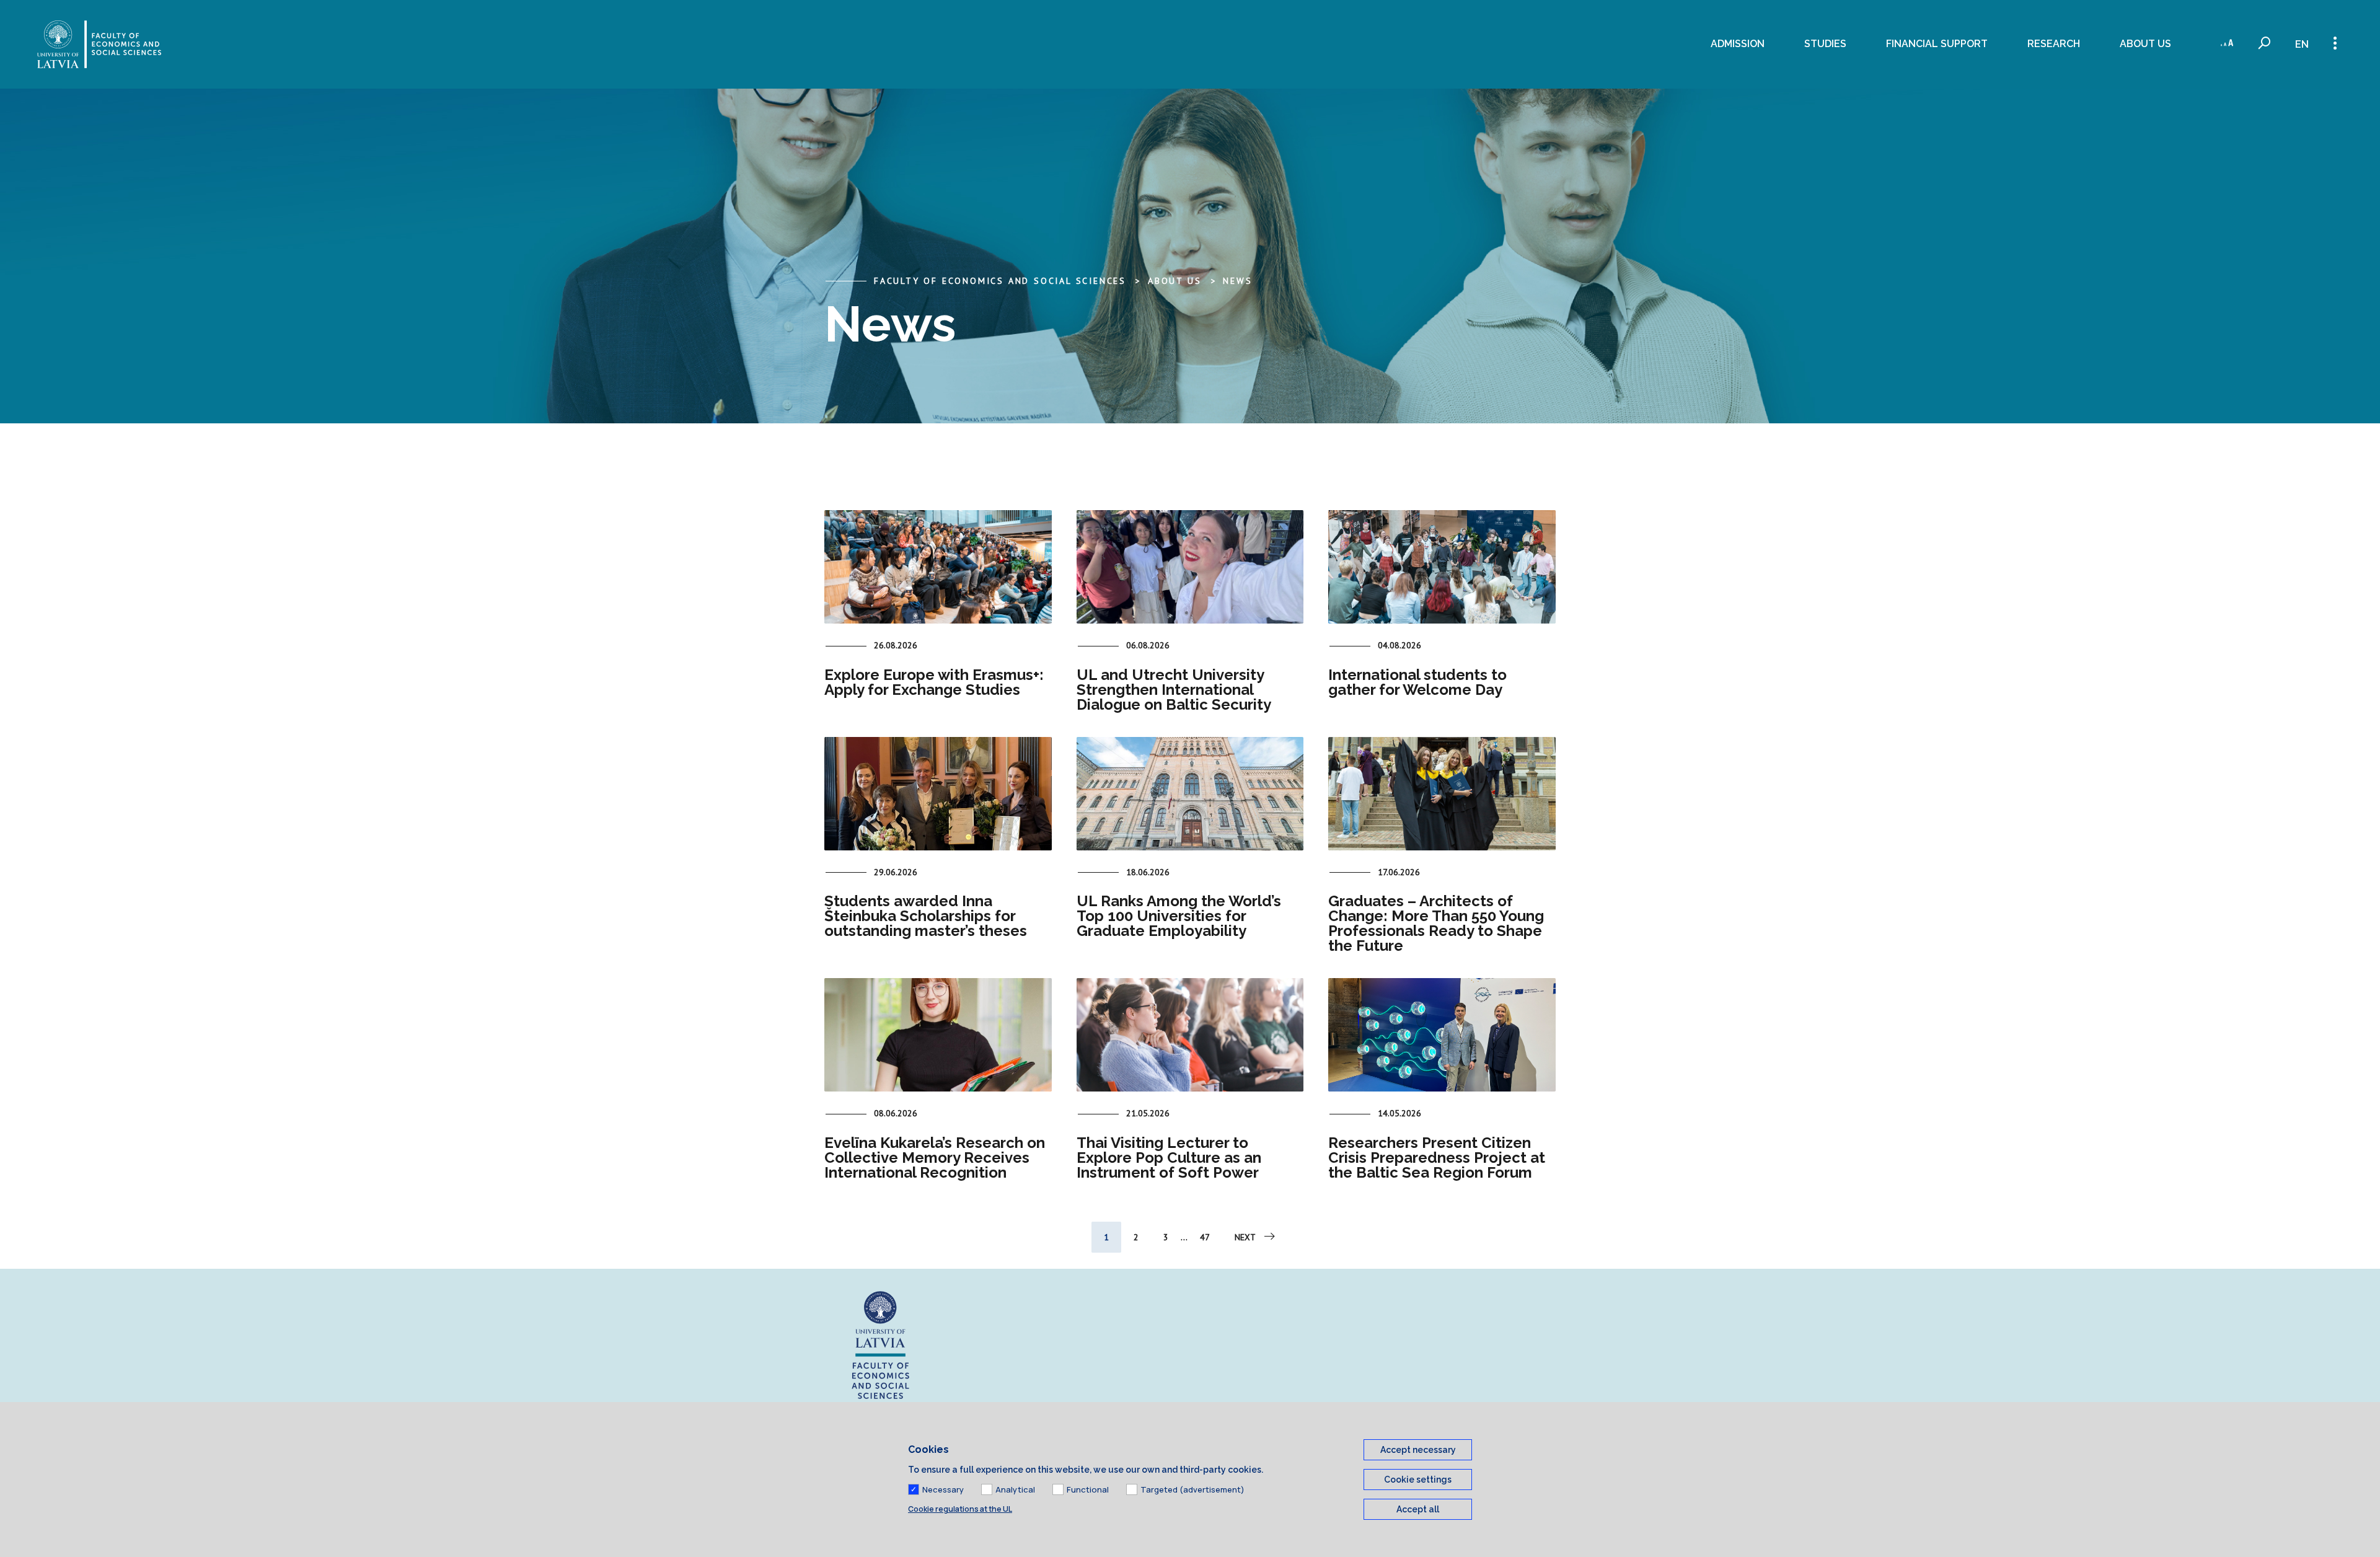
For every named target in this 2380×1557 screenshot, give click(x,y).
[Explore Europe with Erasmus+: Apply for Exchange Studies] (938, 567)
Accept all (1418, 1509)
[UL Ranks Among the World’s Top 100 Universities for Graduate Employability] (1190, 794)
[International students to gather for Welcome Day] (1442, 567)
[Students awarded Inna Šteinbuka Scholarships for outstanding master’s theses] (938, 794)
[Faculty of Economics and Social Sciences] (99, 44)
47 (1205, 1237)
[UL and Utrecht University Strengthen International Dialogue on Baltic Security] (1190, 567)
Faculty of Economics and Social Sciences (1000, 281)
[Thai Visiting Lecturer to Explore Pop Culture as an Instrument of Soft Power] (1190, 1035)
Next (1245, 1237)
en (2302, 44)
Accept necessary (1418, 1450)
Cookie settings (1418, 1480)
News (1237, 281)
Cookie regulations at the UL (960, 1509)
